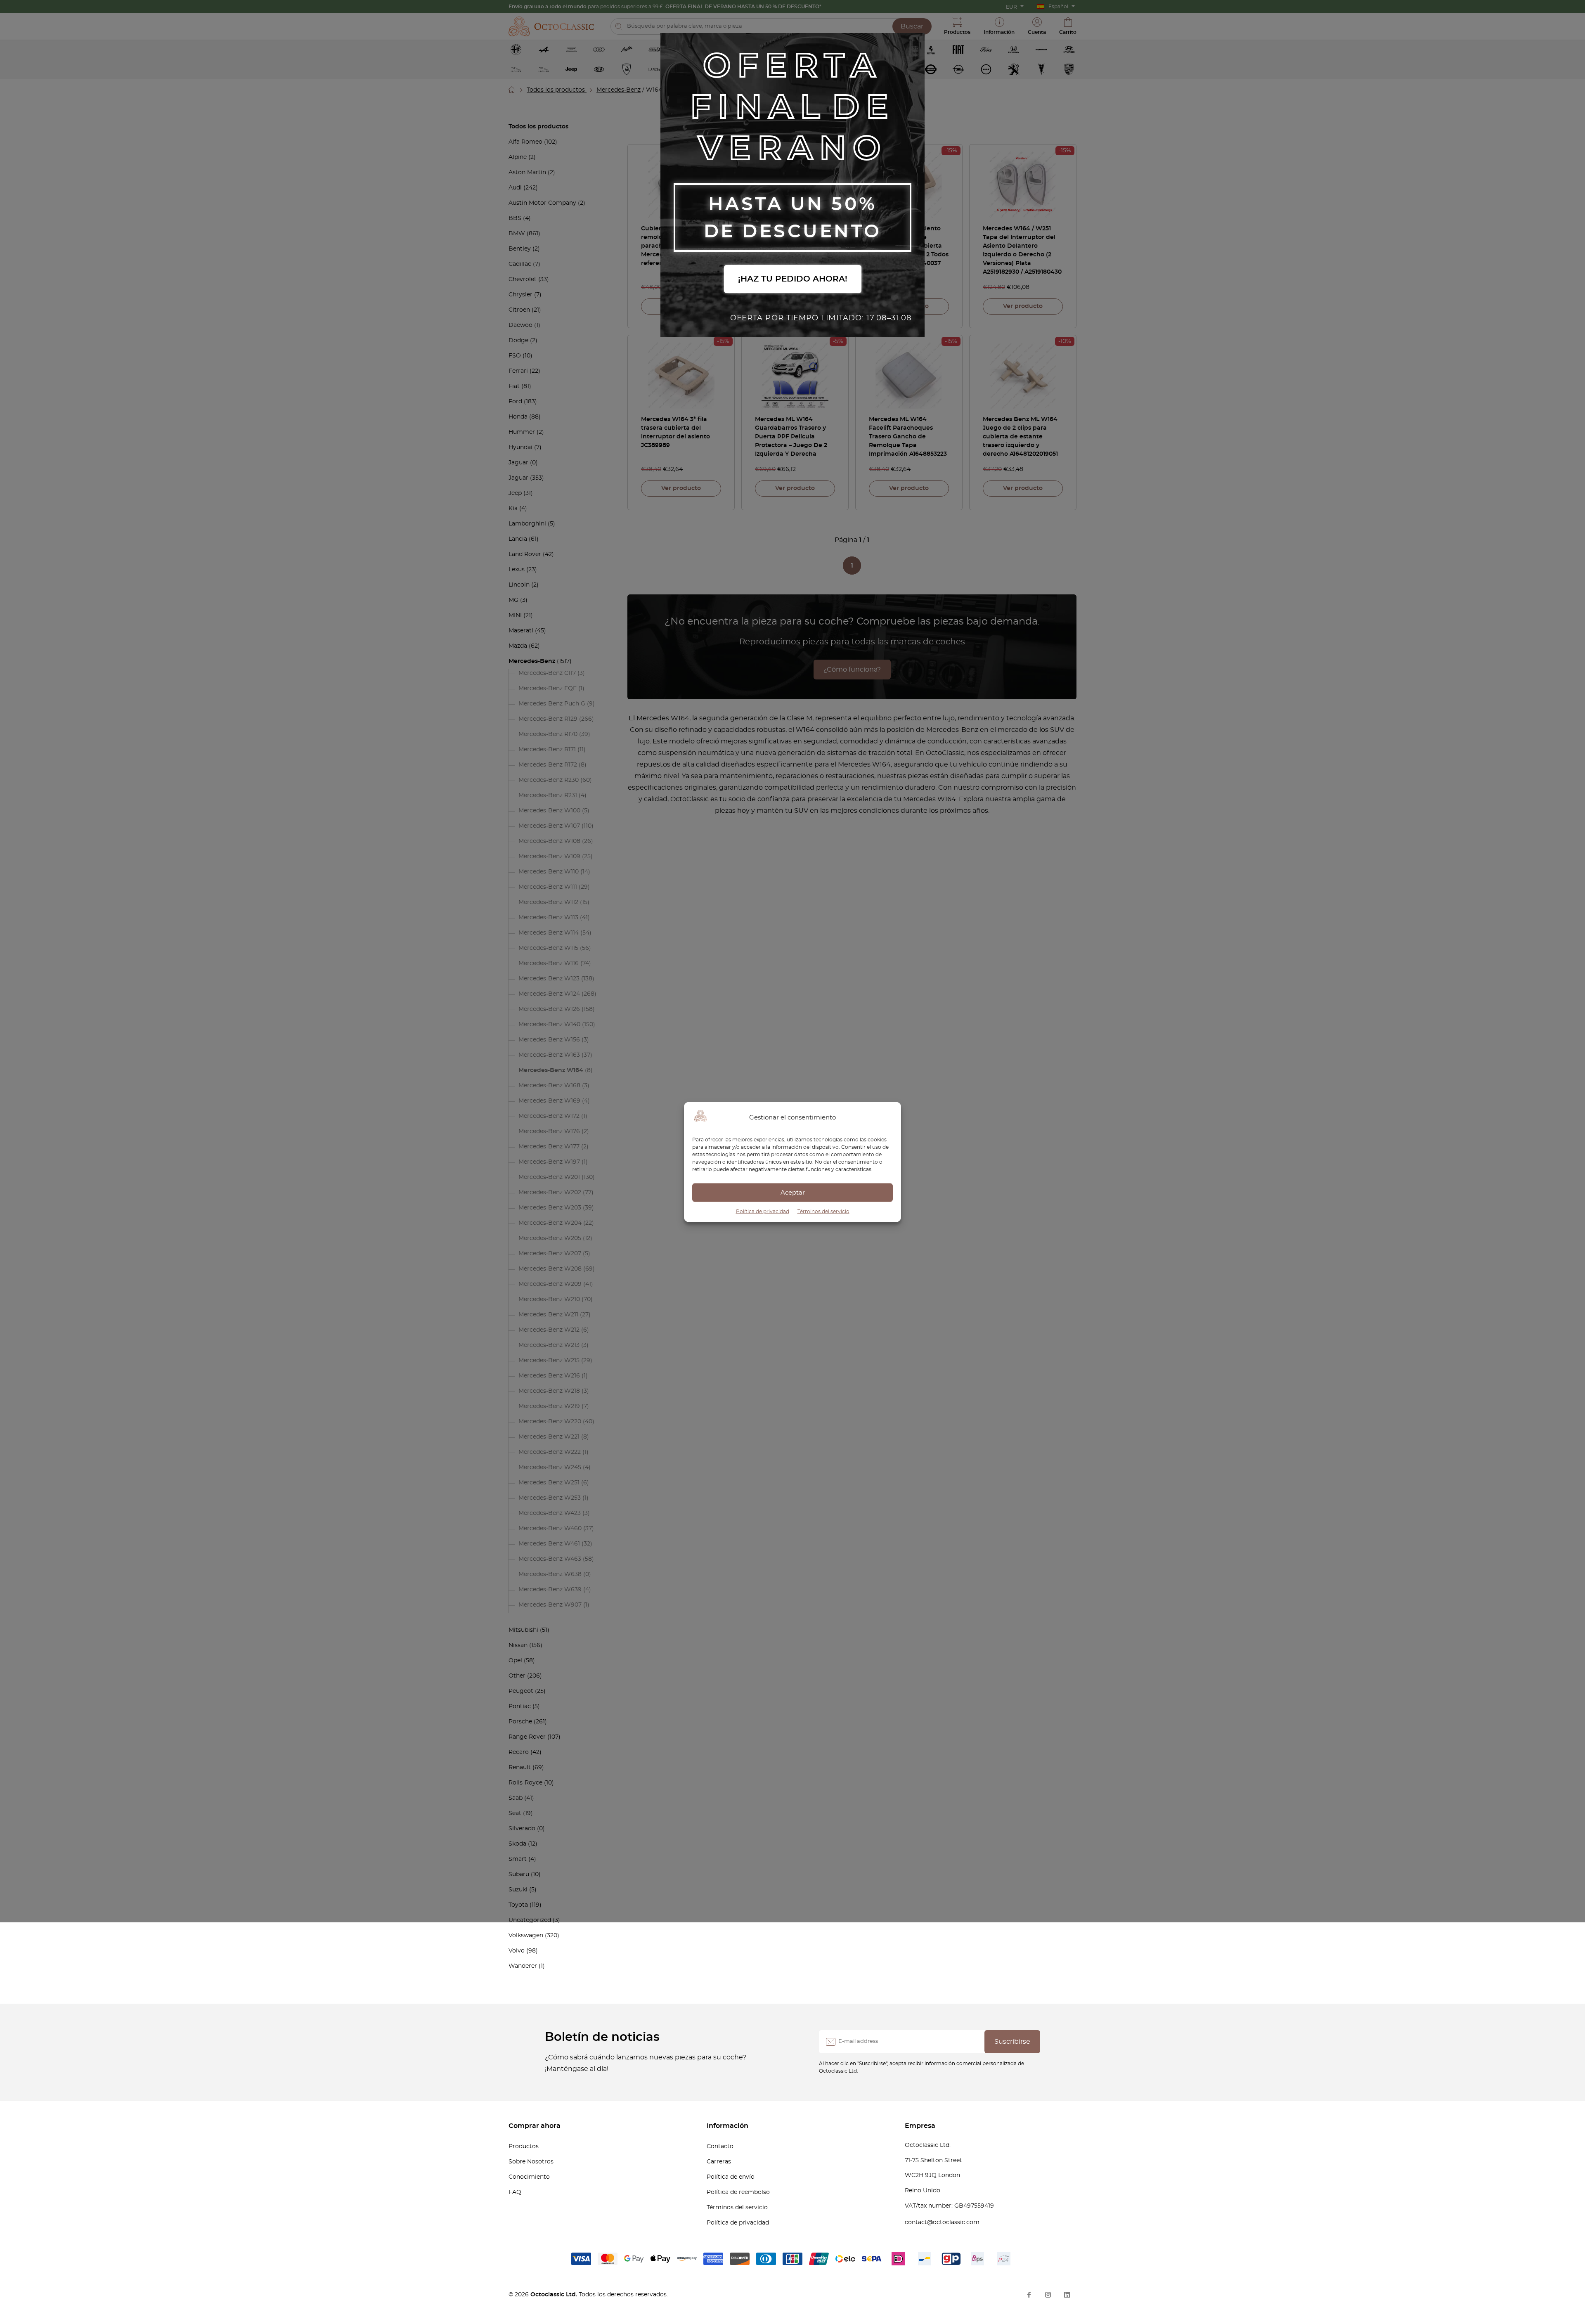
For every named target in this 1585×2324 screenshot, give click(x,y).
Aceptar (793, 1192)
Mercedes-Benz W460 (550, 1529)
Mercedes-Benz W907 (550, 1605)
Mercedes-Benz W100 (549, 811)
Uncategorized (530, 1920)
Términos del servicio (823, 1212)
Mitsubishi (523, 1630)
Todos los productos (557, 90)
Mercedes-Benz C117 (547, 673)
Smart (518, 1859)
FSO (515, 356)
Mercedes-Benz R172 (548, 765)
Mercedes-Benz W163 (549, 1055)
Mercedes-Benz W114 (549, 933)
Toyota (518, 1905)
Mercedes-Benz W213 (549, 1345)
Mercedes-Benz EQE (548, 689)
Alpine (518, 157)
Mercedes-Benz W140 (549, 1025)
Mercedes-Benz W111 (548, 887)
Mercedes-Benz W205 (550, 1238)
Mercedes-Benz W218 (549, 1391)
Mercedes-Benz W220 (550, 1422)
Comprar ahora (535, 2126)
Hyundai (520, 447)
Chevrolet (523, 279)
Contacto (720, 2147)
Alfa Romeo (525, 142)
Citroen (519, 310)
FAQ (515, 2192)
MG (513, 600)
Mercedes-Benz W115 (548, 948)
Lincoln (519, 585)
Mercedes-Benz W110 (549, 872)
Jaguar (518, 463)
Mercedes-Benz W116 (549, 963)
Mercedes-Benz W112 (548, 902)
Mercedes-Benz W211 (548, 1315)
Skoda (517, 1844)
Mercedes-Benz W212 (549, 1330)
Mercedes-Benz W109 (549, 857)
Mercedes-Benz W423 (550, 1513)
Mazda (518, 646)
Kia (513, 509)
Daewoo (520, 325)
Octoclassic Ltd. (555, 2295)
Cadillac (520, 264)
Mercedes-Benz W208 (550, 1269)
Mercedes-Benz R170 (548, 734)
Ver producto (1023, 306)
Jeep (515, 493)
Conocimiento (529, 2177)
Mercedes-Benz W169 (549, 1101)
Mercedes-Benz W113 (548, 918)
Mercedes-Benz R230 (549, 780)
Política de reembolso (738, 2192)
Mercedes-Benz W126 (549, 1009)
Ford (515, 402)
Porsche (520, 1722)
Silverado (522, 1829)
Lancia (518, 539)
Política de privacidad (763, 1212)
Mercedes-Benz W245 (550, 1467)
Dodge (518, 341)
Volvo (517, 1951)
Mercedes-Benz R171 (547, 750)
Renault (520, 1768)
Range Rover (527, 1737)
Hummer (522, 432)
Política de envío (731, 2177)
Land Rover (525, 554)
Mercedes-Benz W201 (549, 1177)
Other (517, 1676)
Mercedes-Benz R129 (548, 719)
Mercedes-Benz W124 (549, 994)
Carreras (719, 2162)
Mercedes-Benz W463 (550, 1559)
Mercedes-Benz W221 (549, 1437)
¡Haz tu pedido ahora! (793, 279)
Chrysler (520, 295)
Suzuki (518, 1890)
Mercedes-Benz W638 (550, 1574)
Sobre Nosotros (531, 2162)
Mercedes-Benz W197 (549, 1162)
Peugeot (521, 1691)
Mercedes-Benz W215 (549, 1361)
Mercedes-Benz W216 (549, 1376)
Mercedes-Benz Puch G (552, 704)
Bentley (520, 249)
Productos (524, 2147)
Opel (515, 1661)
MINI (515, 615)
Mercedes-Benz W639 (550, 1590)
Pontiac (520, 1706)
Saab (516, 1798)
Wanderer (523, 1966)
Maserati (521, 631)
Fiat (514, 386)
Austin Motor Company (542, 203)
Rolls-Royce (525, 1783)
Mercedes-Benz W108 (549, 841)
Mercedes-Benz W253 (550, 1498)
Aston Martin (527, 173)
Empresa (920, 2126)
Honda (518, 417)
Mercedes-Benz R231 (548, 795)
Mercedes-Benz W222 (550, 1452)
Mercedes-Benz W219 (549, 1406)
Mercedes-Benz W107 (549, 826)
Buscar (912, 26)
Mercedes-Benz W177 (549, 1147)
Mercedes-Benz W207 (550, 1254)
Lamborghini (527, 524)
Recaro (519, 1752)
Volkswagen (526, 1936)
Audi (515, 188)
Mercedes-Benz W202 (550, 1193)
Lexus (517, 570)
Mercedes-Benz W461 (549, 1544)
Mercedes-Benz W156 (549, 1040)
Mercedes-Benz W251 (549, 1483)
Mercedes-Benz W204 (550, 1223)
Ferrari (518, 371)
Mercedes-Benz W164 (551, 1070)
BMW (517, 234)
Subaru (519, 1874)
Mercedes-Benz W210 (549, 1299)
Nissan (518, 1645)
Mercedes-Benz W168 (549, 1086)
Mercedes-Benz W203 (550, 1208)
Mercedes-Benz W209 (550, 1284)
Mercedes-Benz (619, 90)
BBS (515, 218)
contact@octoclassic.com (942, 2222)
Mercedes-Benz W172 (549, 1116)
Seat (515, 1813)
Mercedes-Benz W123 (549, 979)
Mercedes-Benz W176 (549, 1131)
